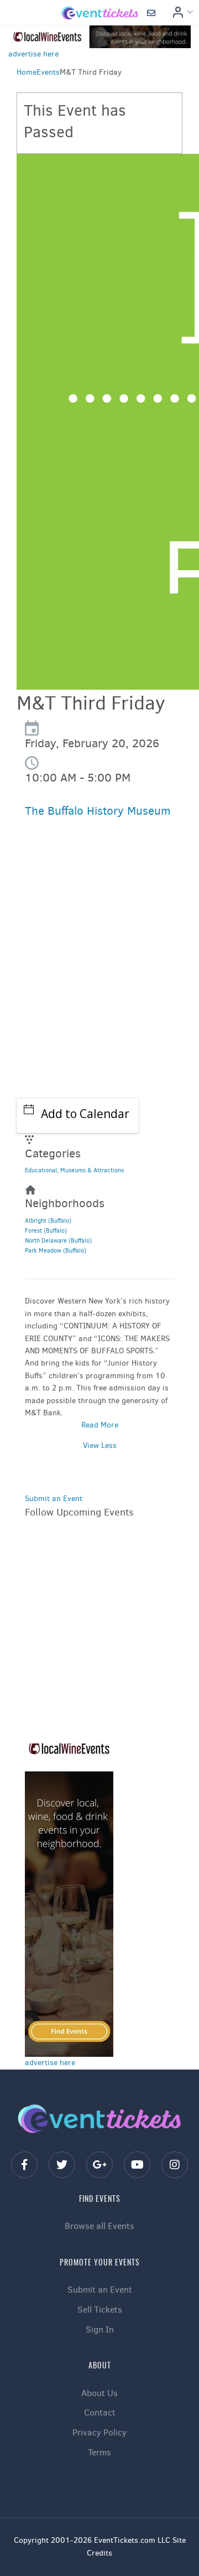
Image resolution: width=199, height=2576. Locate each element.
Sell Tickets (100, 2309)
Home (27, 72)
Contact (100, 2412)
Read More (100, 1425)
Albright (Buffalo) (48, 1221)
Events (48, 72)
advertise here (33, 54)
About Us (99, 2393)
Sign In (100, 2329)
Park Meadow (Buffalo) (56, 1251)
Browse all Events (99, 2226)
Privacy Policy (99, 2432)
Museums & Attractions (92, 1170)
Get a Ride (61, 961)
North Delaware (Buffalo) (58, 1241)
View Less (100, 1445)
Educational (41, 1170)
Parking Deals (67, 933)
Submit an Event (54, 1499)
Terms (99, 2452)
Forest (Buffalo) (46, 1231)
